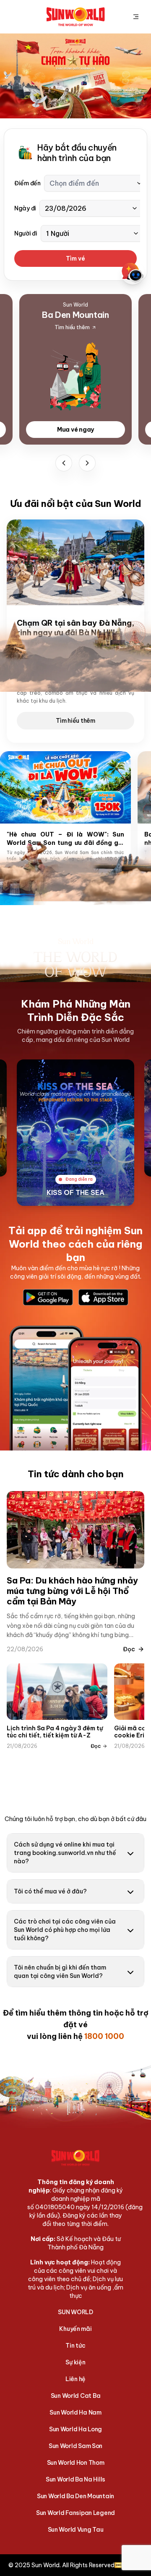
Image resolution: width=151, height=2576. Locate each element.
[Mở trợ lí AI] (133, 273)
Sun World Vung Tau (76, 2530)
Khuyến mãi (75, 2329)
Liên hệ (75, 2379)
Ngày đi (25, 208)
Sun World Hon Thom (76, 2463)
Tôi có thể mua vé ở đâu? (50, 1891)
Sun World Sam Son (75, 2446)
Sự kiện (75, 2362)
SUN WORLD (75, 2312)
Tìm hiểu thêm (75, 721)
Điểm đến (27, 183)
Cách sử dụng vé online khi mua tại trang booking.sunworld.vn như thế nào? (65, 1853)
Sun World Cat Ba (76, 2396)
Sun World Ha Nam (75, 2412)
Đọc (129, 1649)
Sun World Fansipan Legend (75, 2513)
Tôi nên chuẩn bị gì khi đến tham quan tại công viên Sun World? (60, 1972)
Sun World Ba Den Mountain (75, 2496)
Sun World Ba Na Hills (75, 2479)
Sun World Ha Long (75, 2429)
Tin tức (75, 2346)
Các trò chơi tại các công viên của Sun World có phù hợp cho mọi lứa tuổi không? (65, 1930)
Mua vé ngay (75, 430)
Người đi (26, 233)
